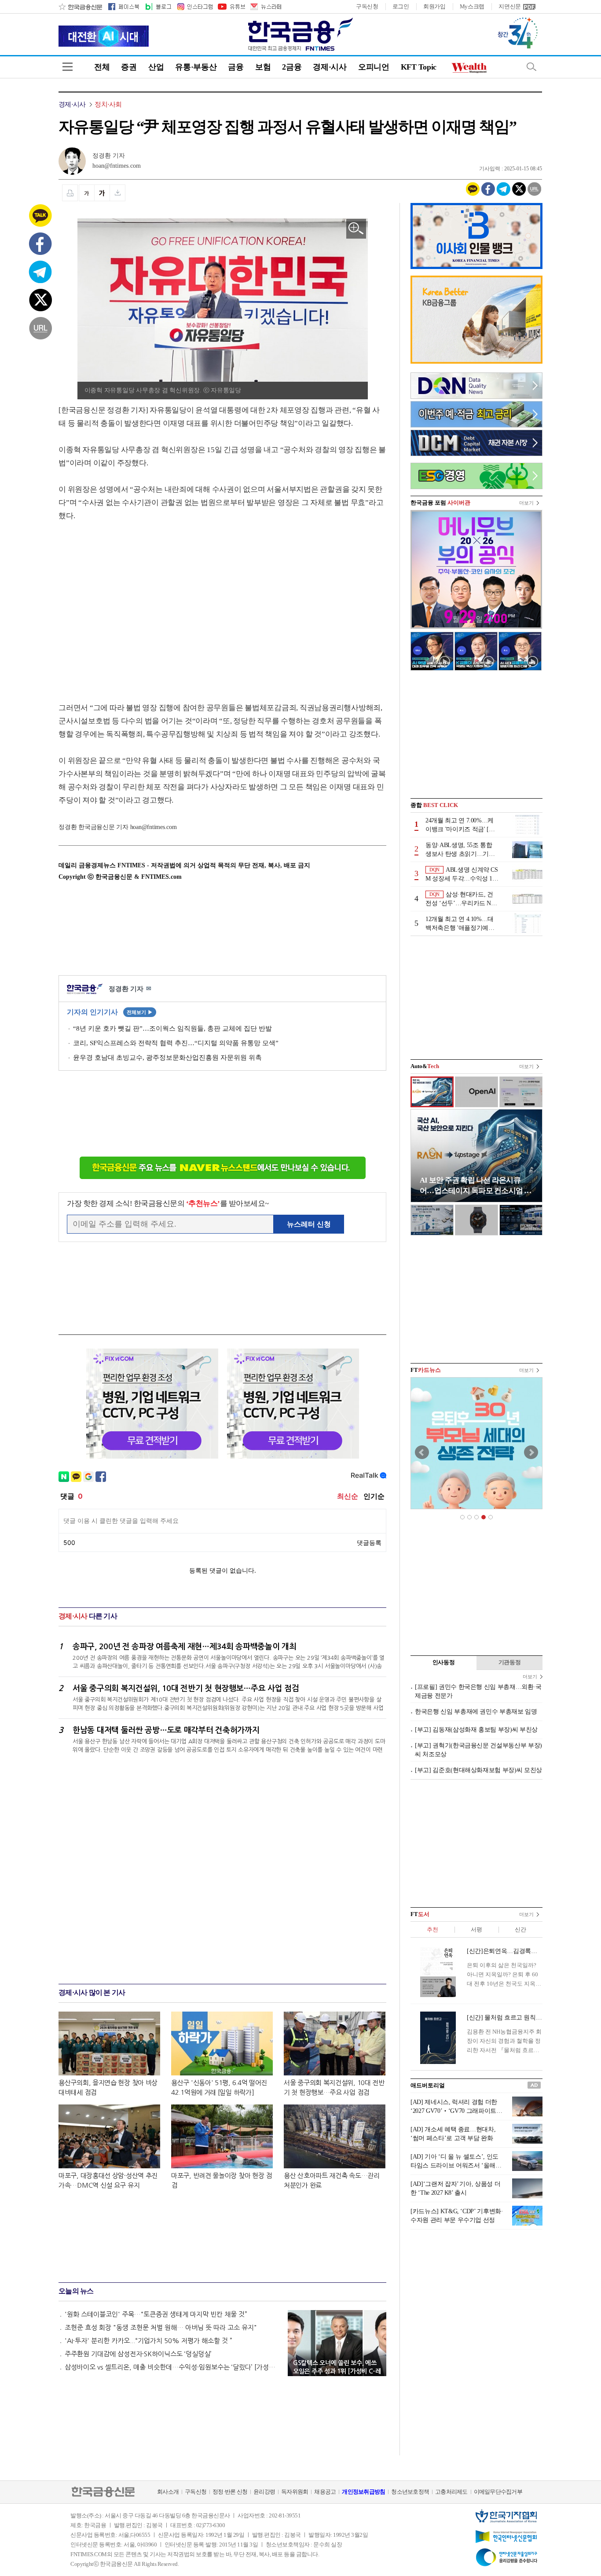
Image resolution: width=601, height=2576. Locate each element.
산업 (156, 67)
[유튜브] (231, 7)
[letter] (265, 7)
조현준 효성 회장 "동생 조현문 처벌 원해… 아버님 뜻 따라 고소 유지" (161, 2327)
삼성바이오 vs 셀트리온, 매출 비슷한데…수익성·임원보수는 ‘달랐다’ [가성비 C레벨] (172, 2367)
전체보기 (140, 1012)
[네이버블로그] (158, 7)
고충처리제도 (451, 2492)
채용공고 (325, 2492)
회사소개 (168, 2492)
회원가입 (434, 6)
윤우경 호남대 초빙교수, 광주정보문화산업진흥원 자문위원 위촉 (167, 1058)
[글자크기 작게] (86, 193)
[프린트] (70, 193)
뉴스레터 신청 (309, 1224)
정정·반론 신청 (230, 2492)
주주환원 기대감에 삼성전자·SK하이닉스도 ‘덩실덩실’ (138, 2354)
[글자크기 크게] (102, 193)
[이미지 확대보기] (356, 229)
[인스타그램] (194, 7)
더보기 (526, 503)
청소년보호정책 (410, 2492)
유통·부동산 (196, 67)
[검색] (531, 67)
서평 (476, 1929)
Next (531, 1452)
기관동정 (510, 1662)
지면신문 (510, 6)
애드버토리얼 (428, 2085)
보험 (263, 67)
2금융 (292, 67)
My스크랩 (472, 6)
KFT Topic (419, 67)
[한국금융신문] (80, 7)
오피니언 (374, 67)
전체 (102, 67)
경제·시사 (330, 67)
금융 (236, 67)
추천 (432, 1929)
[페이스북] (124, 7)
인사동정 (444, 1662)
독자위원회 (295, 2492)
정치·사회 (108, 104)
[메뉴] (68, 67)
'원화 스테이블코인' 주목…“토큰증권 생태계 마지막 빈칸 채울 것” (156, 2314)
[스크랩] (118, 193)
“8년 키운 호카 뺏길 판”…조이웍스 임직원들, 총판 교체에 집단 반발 (172, 1028)
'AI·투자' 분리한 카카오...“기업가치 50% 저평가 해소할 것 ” (148, 2341)
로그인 (401, 6)
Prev (422, 1452)
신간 (520, 1929)
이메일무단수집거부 (498, 2492)
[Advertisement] (132, 603)
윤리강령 (264, 2492)
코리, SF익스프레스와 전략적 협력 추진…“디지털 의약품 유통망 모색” (176, 1043)
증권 (129, 67)
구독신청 (367, 6)
